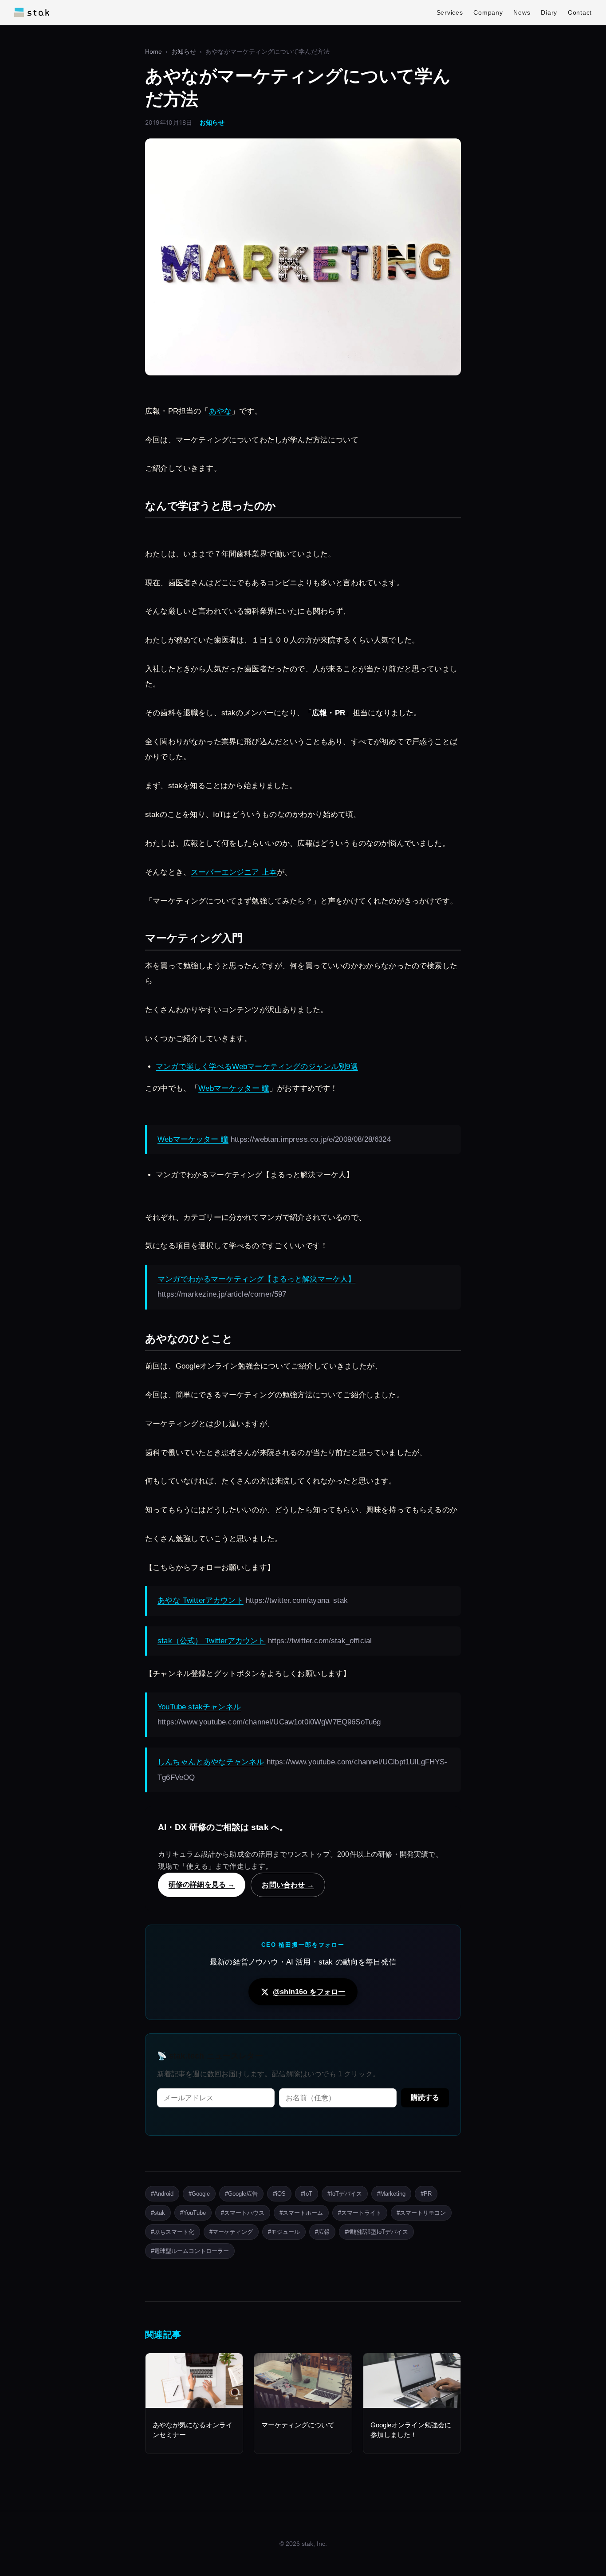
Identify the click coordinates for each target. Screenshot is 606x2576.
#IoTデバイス (345, 2194)
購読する (425, 2097)
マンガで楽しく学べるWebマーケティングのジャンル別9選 (257, 1067)
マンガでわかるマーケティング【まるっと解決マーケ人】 (256, 1279)
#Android (162, 2194)
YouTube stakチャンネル (199, 1707)
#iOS (279, 2194)
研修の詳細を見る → (202, 1884)
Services (450, 12)
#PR (426, 2194)
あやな (220, 411)
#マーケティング (231, 2232)
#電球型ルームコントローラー (190, 2251)
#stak (158, 2213)
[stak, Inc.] (32, 12)
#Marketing (391, 2194)
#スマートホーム (301, 2213)
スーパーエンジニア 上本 (234, 872)
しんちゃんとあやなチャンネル (211, 1762)
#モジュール (284, 2232)
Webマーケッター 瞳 (234, 1088)
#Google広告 (241, 2194)
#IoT (307, 2194)
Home (153, 52)
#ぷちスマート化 (173, 2232)
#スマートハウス (243, 2213)
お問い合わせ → (288, 1885)
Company (488, 12)
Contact (580, 12)
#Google (199, 2194)
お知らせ (184, 52)
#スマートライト (360, 2213)
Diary (549, 12)
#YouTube (193, 2213)
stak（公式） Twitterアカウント (212, 1641)
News (522, 12)
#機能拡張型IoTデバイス (376, 2232)
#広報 (322, 2232)
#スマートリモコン (421, 2213)
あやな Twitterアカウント (201, 1600)
